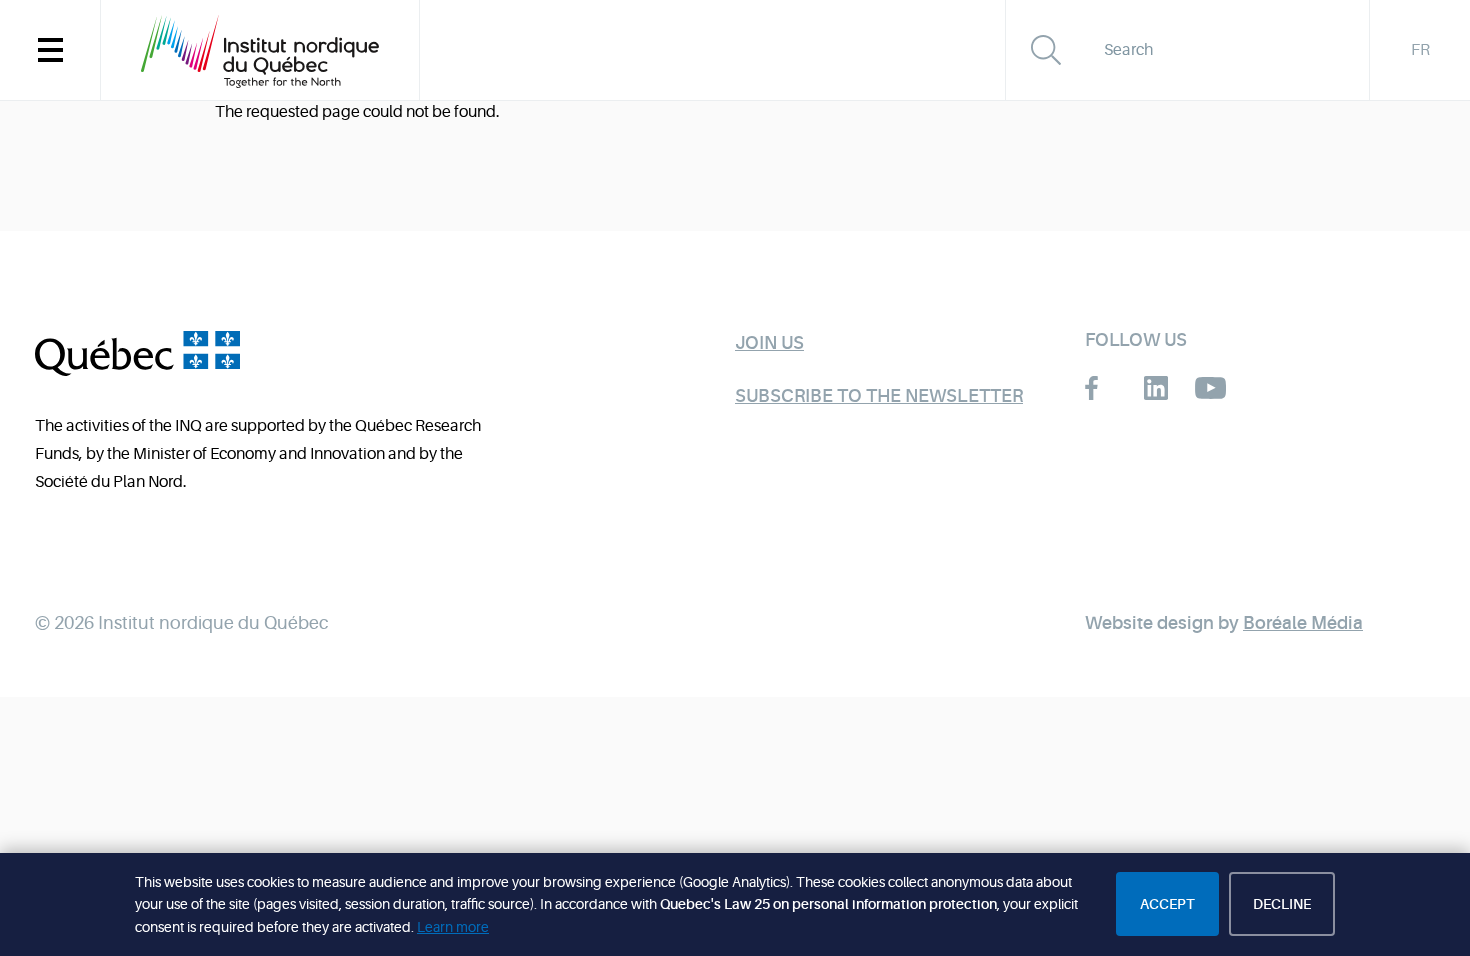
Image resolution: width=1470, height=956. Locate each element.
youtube (1210, 388)
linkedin (1155, 388)
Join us (769, 343)
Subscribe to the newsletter (879, 396)
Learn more (453, 927)
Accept (1167, 904)
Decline (1282, 904)
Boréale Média (1303, 623)
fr (1420, 50)
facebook (1100, 388)
